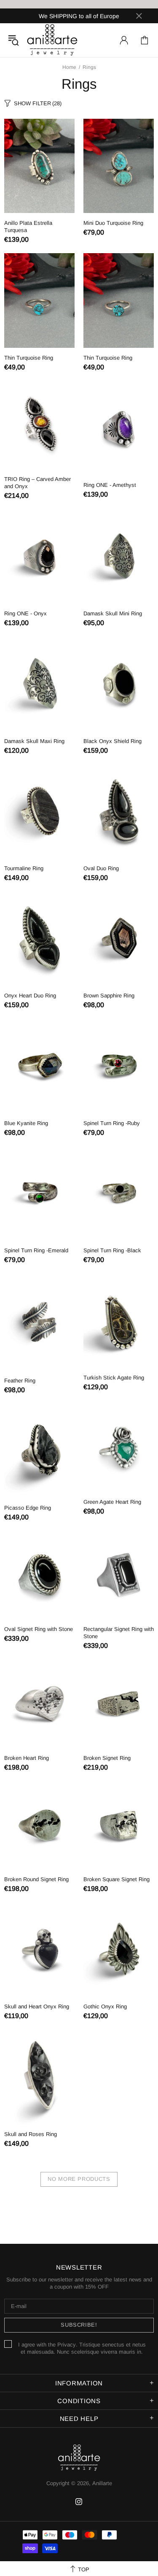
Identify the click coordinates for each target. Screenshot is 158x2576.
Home (69, 67)
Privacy (67, 2345)
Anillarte (52, 40)
